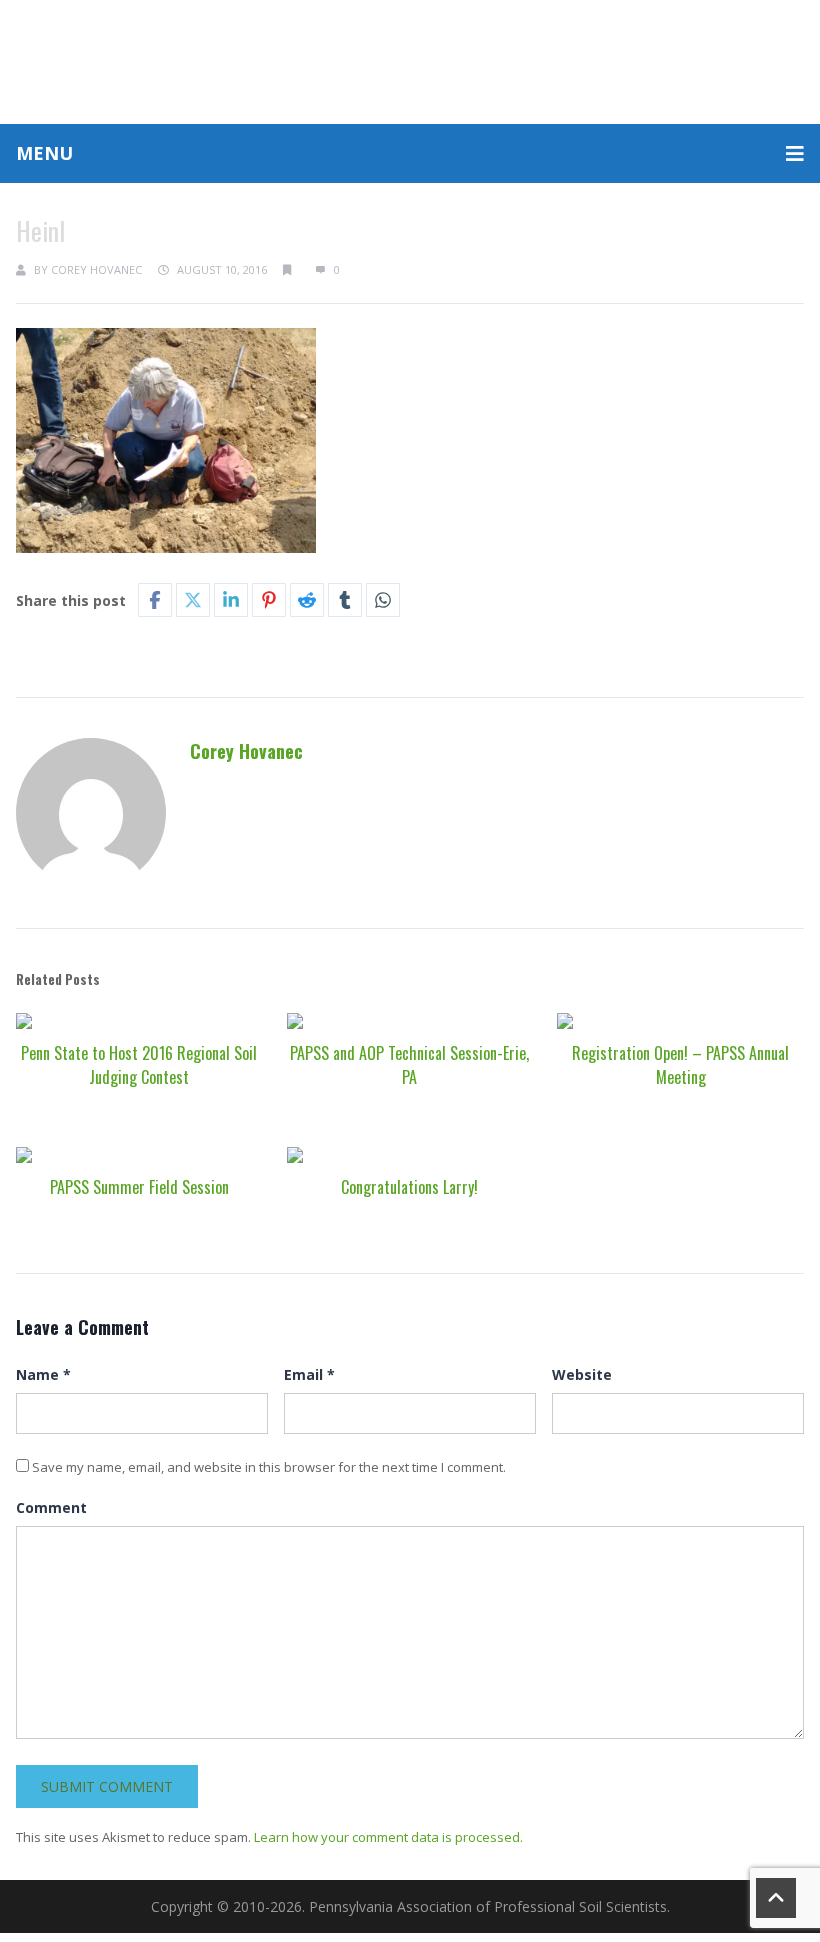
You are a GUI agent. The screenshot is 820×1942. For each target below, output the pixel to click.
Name (43, 1374)
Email (309, 1374)
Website (582, 1374)
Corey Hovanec (96, 269)
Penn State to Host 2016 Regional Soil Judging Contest (139, 1065)
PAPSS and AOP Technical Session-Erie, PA (409, 1065)
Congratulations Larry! (409, 1187)
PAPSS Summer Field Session (139, 1187)
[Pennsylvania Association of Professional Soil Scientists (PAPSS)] (410, 59)
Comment (51, 1507)
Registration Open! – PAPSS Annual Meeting (680, 1065)
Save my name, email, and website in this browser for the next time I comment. (269, 1467)
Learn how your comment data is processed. (388, 1837)
